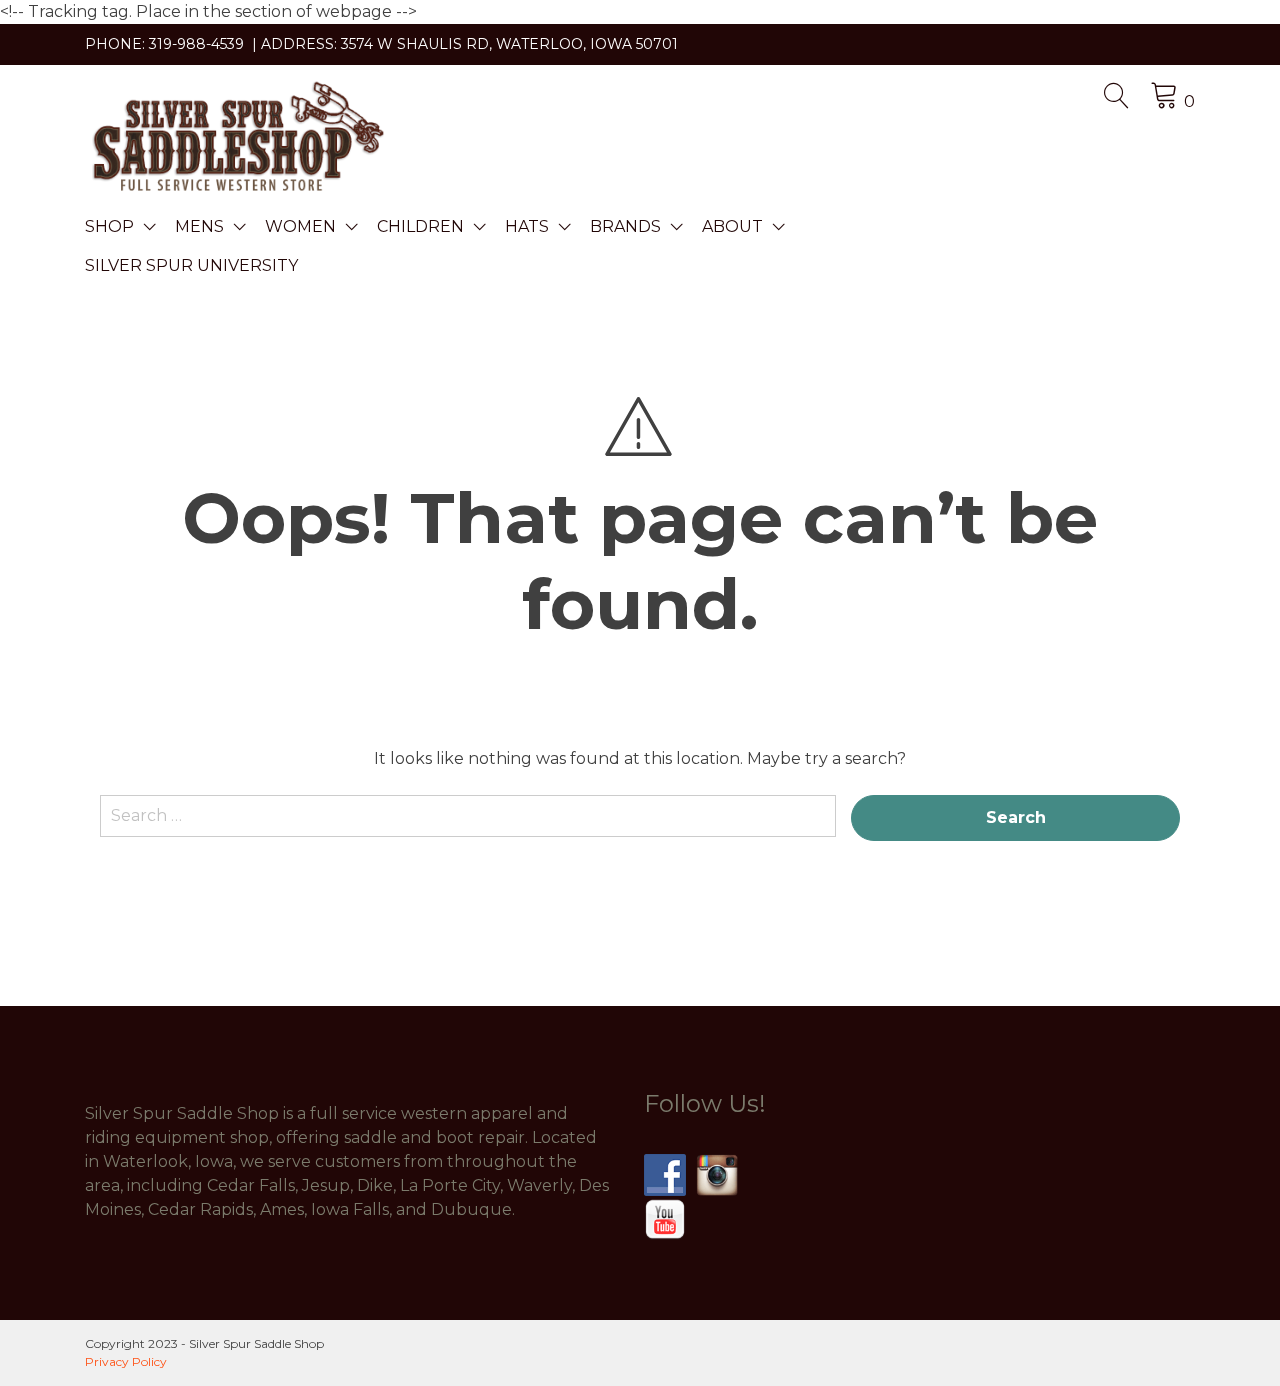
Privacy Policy (126, 1361)
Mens (199, 226)
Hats (527, 226)
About (732, 226)
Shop (109, 226)
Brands (625, 226)
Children (420, 226)
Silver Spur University (191, 265)
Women (300, 226)
